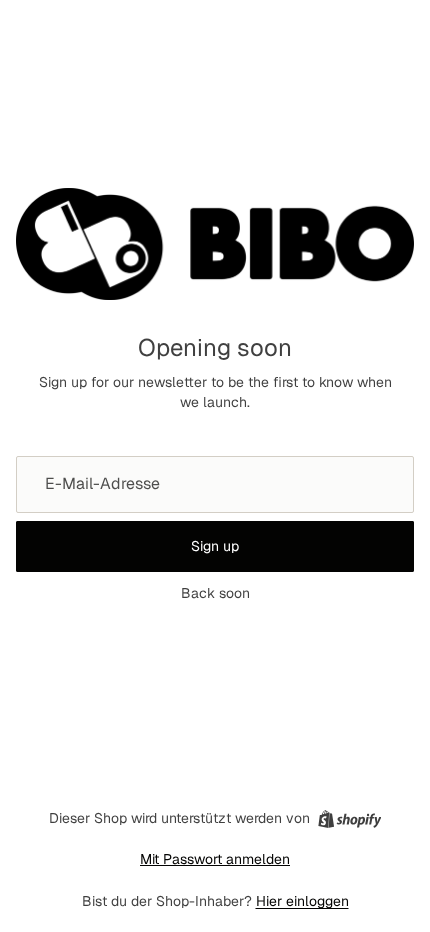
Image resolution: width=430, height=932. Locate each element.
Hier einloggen (302, 901)
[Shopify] (349, 819)
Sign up (215, 546)
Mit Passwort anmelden (215, 859)
